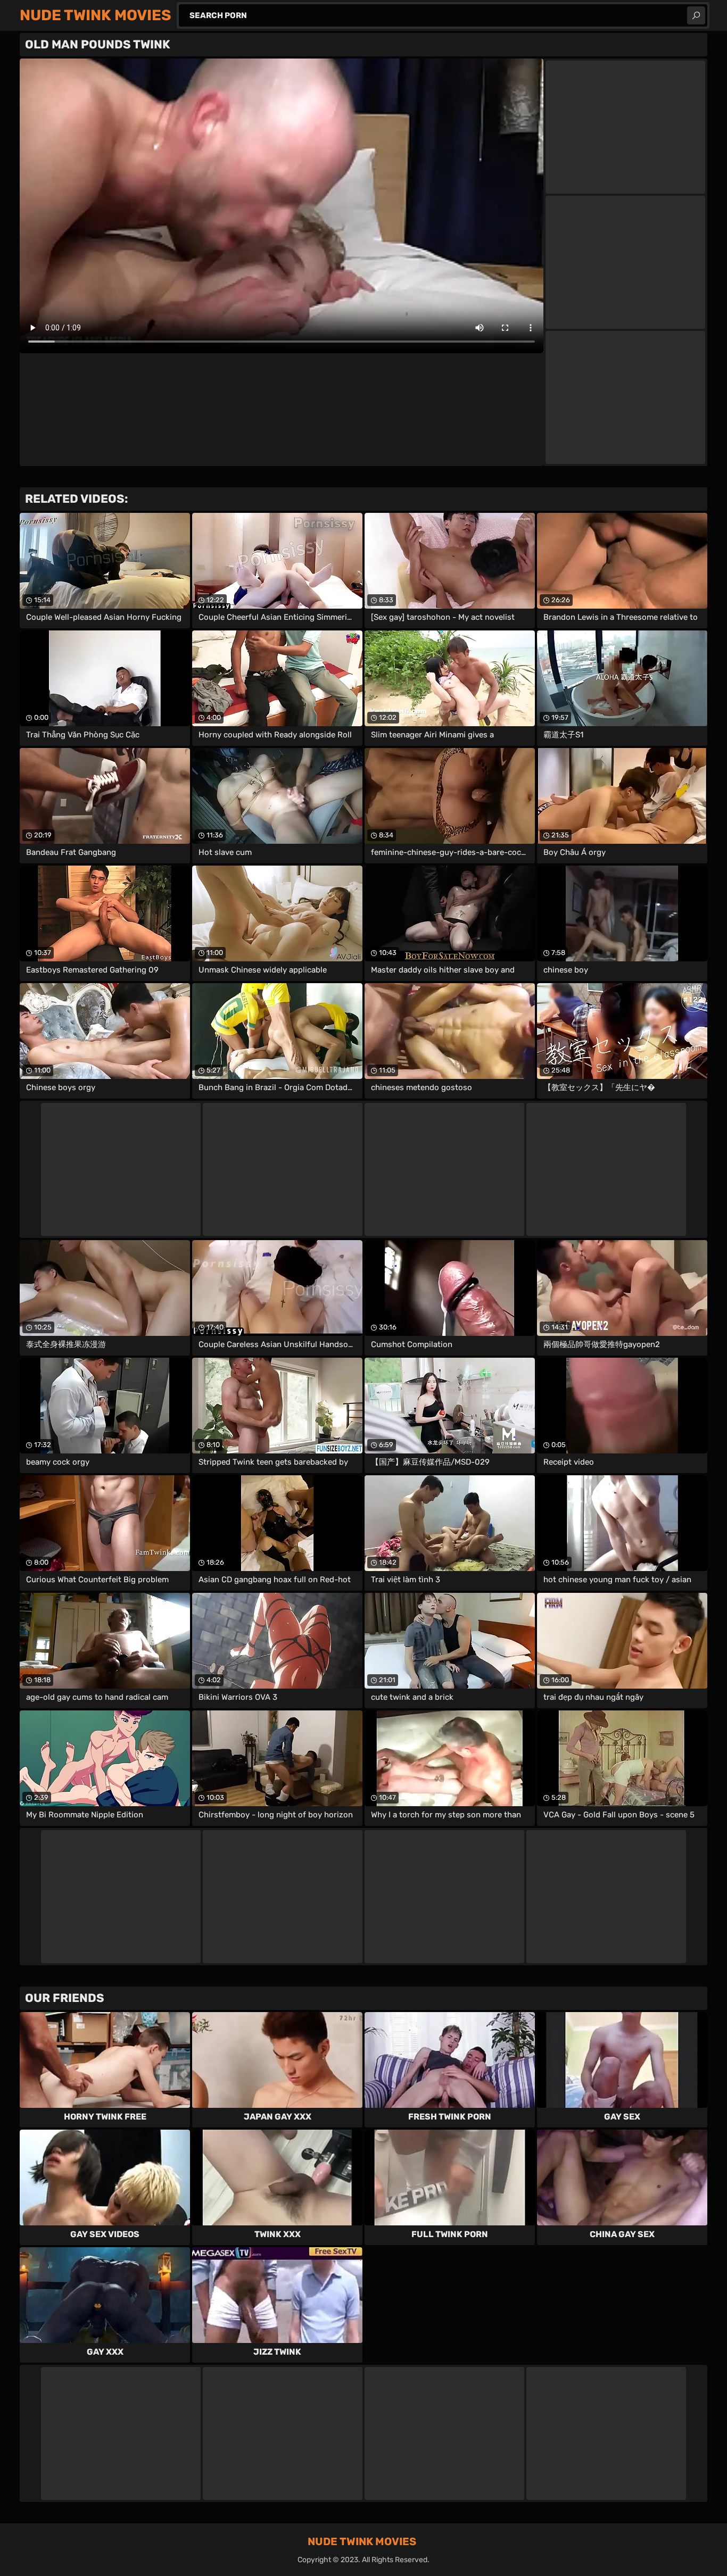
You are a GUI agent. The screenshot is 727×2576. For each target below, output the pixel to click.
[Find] (696, 15)
